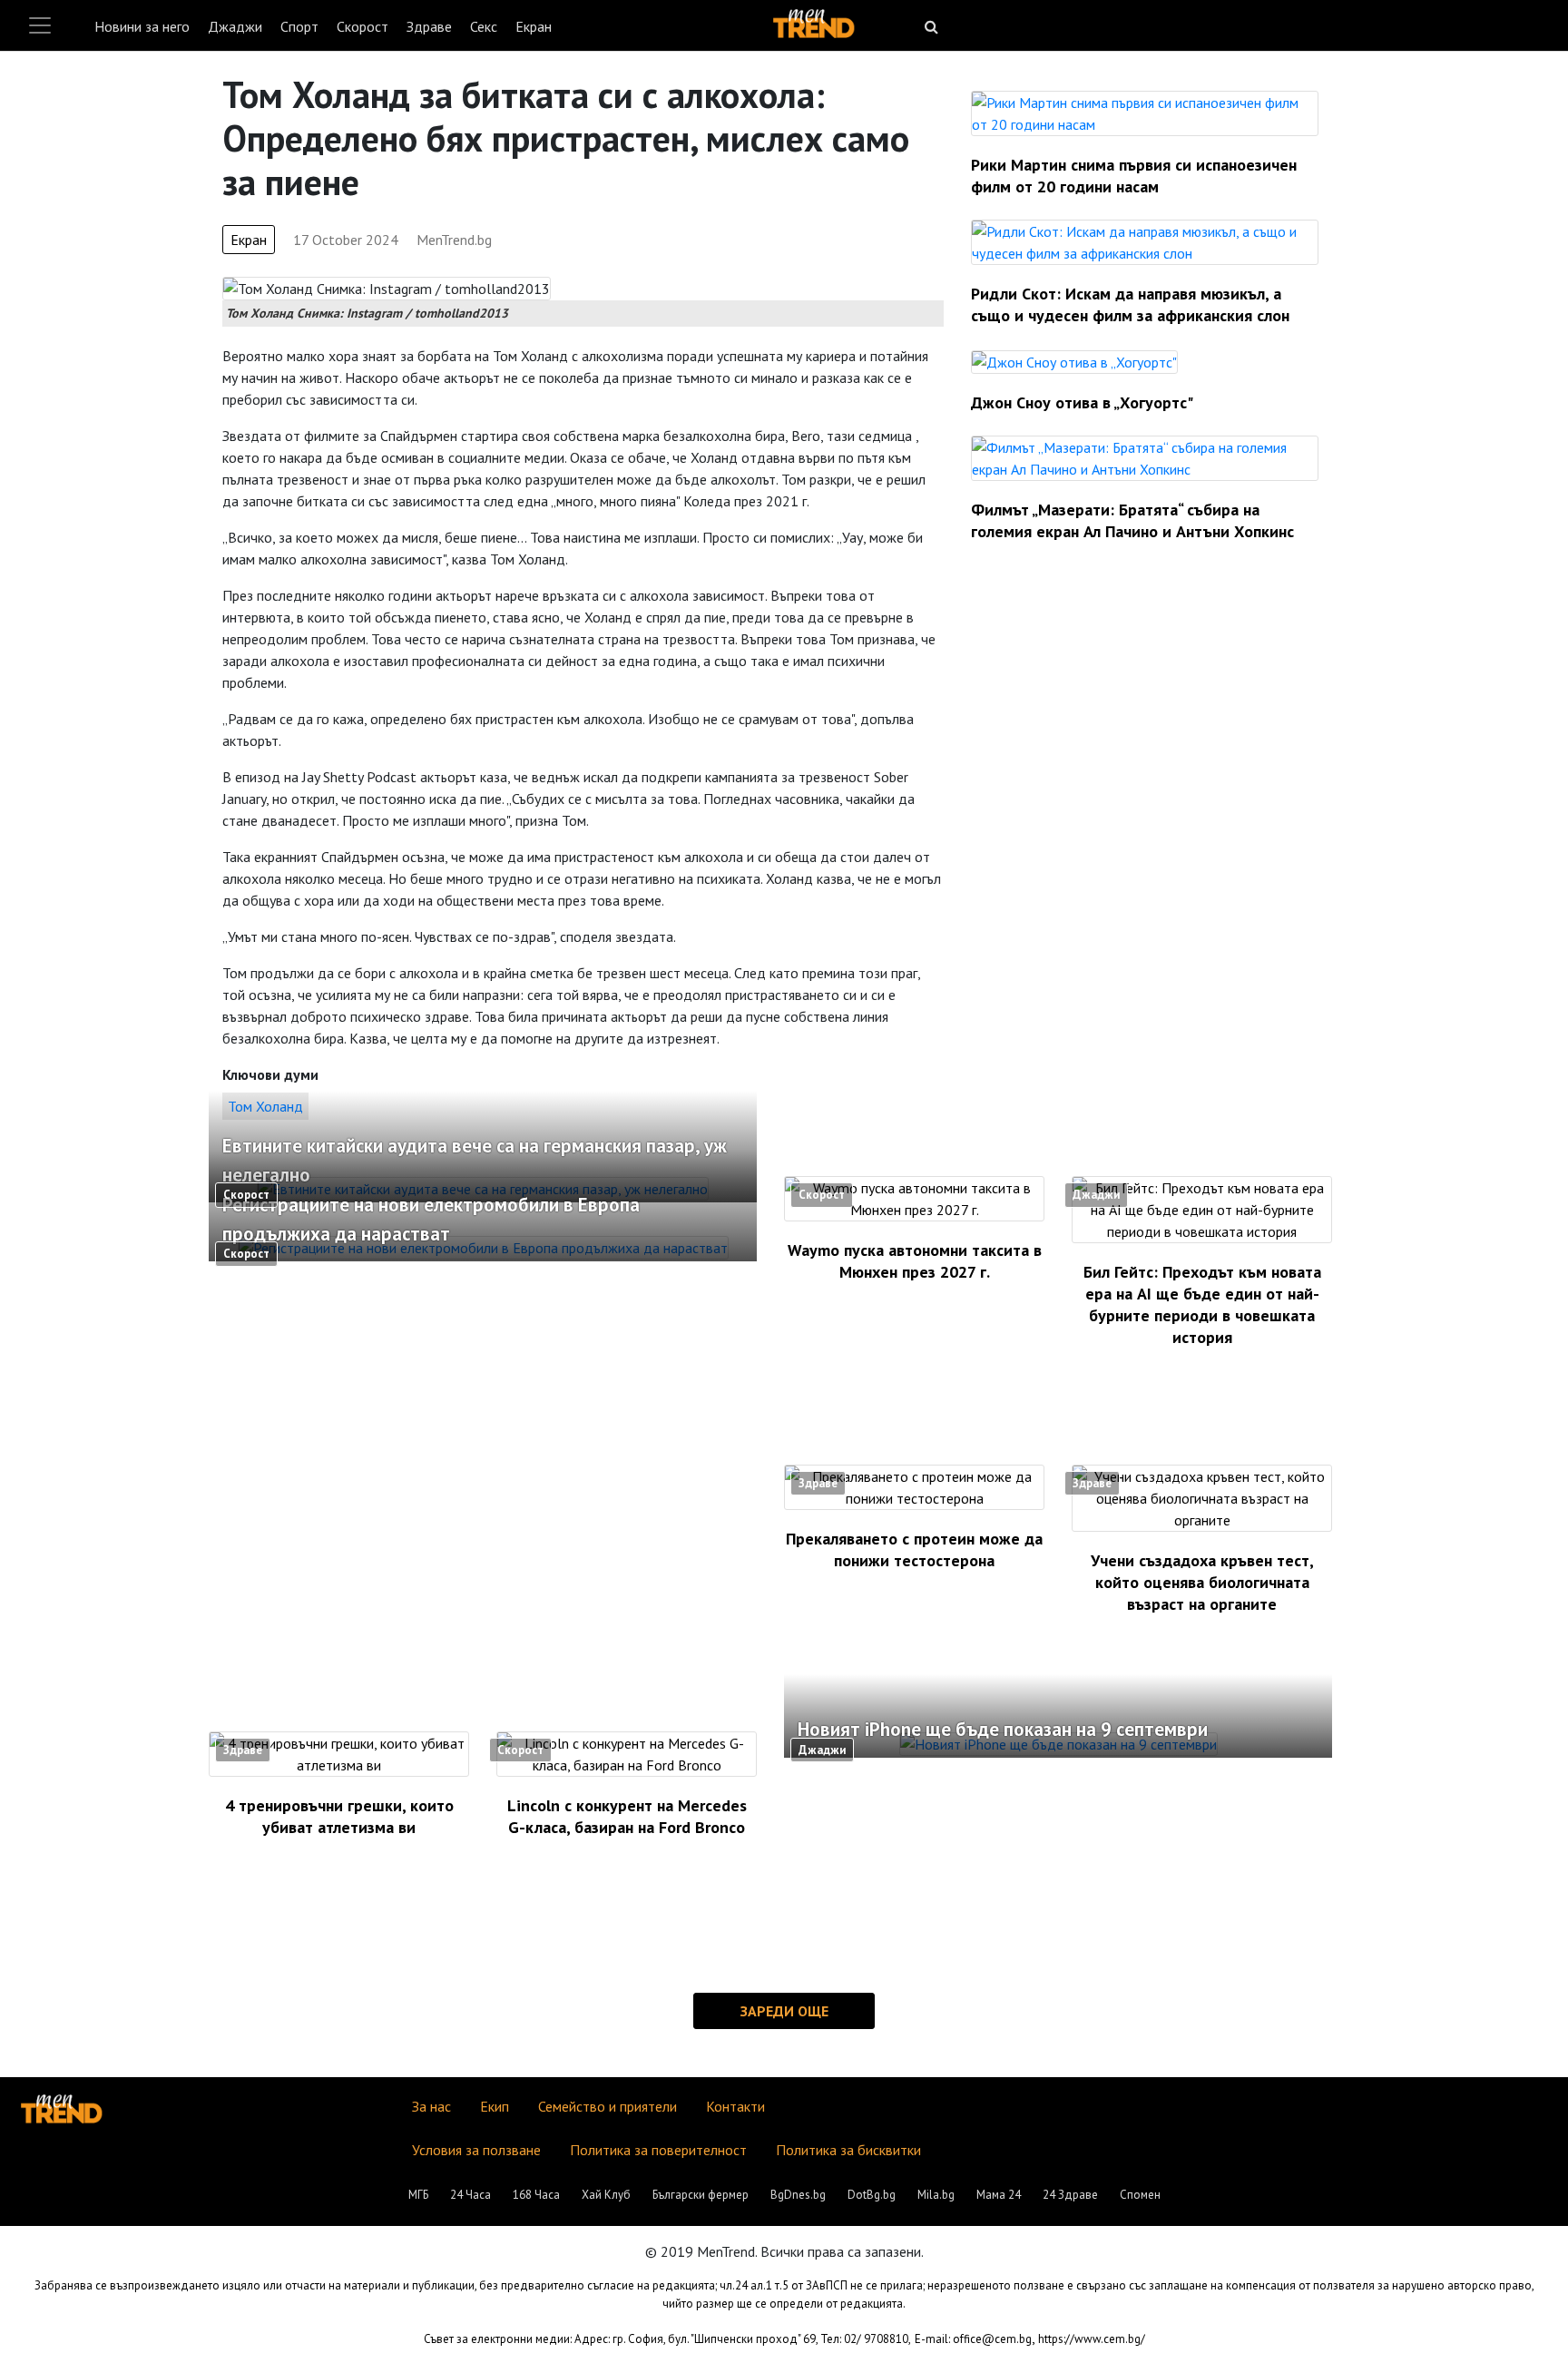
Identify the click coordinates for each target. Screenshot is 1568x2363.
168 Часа (536, 2195)
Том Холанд (265, 1106)
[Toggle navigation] (40, 25)
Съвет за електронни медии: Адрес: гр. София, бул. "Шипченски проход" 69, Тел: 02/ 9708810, (667, 2339)
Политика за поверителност (658, 2150)
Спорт (299, 26)
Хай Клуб (606, 2195)
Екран (534, 26)
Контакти (735, 2106)
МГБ (418, 2195)
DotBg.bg (872, 2195)
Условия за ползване (476, 2150)
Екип (495, 2106)
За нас (431, 2106)
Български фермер (701, 2195)
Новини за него (142, 26)
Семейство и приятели (608, 2106)
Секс (484, 26)
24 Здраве (1070, 2195)
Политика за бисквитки (848, 2150)
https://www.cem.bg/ (1092, 2339)
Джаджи (235, 26)
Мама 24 (999, 2195)
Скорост (363, 26)
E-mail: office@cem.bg (973, 2339)
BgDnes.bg (798, 2195)
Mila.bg (936, 2195)
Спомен (1140, 2195)
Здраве (429, 26)
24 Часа (470, 2195)
